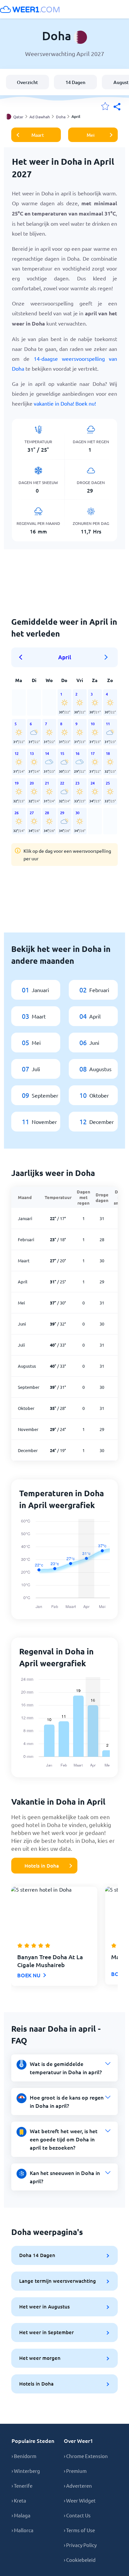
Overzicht (27, 82)
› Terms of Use (79, 2530)
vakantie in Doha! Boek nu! (65, 403)
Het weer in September (46, 2332)
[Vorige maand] (23, 657)
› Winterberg (26, 2471)
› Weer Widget (80, 2500)
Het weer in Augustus (44, 2306)
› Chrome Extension (86, 2456)
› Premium (75, 2471)
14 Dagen (75, 82)
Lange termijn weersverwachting (58, 2281)
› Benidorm (24, 2456)
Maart (38, 135)
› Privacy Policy (80, 2545)
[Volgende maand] (106, 657)
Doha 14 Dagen (37, 2255)
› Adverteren (78, 2486)
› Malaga (21, 2515)
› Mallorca (22, 2530)
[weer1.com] (30, 9)
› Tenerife (22, 2486)
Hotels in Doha (42, 1866)
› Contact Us (77, 2515)
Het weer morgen (40, 2358)
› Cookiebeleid (80, 2560)
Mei (91, 135)
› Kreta (19, 2500)
